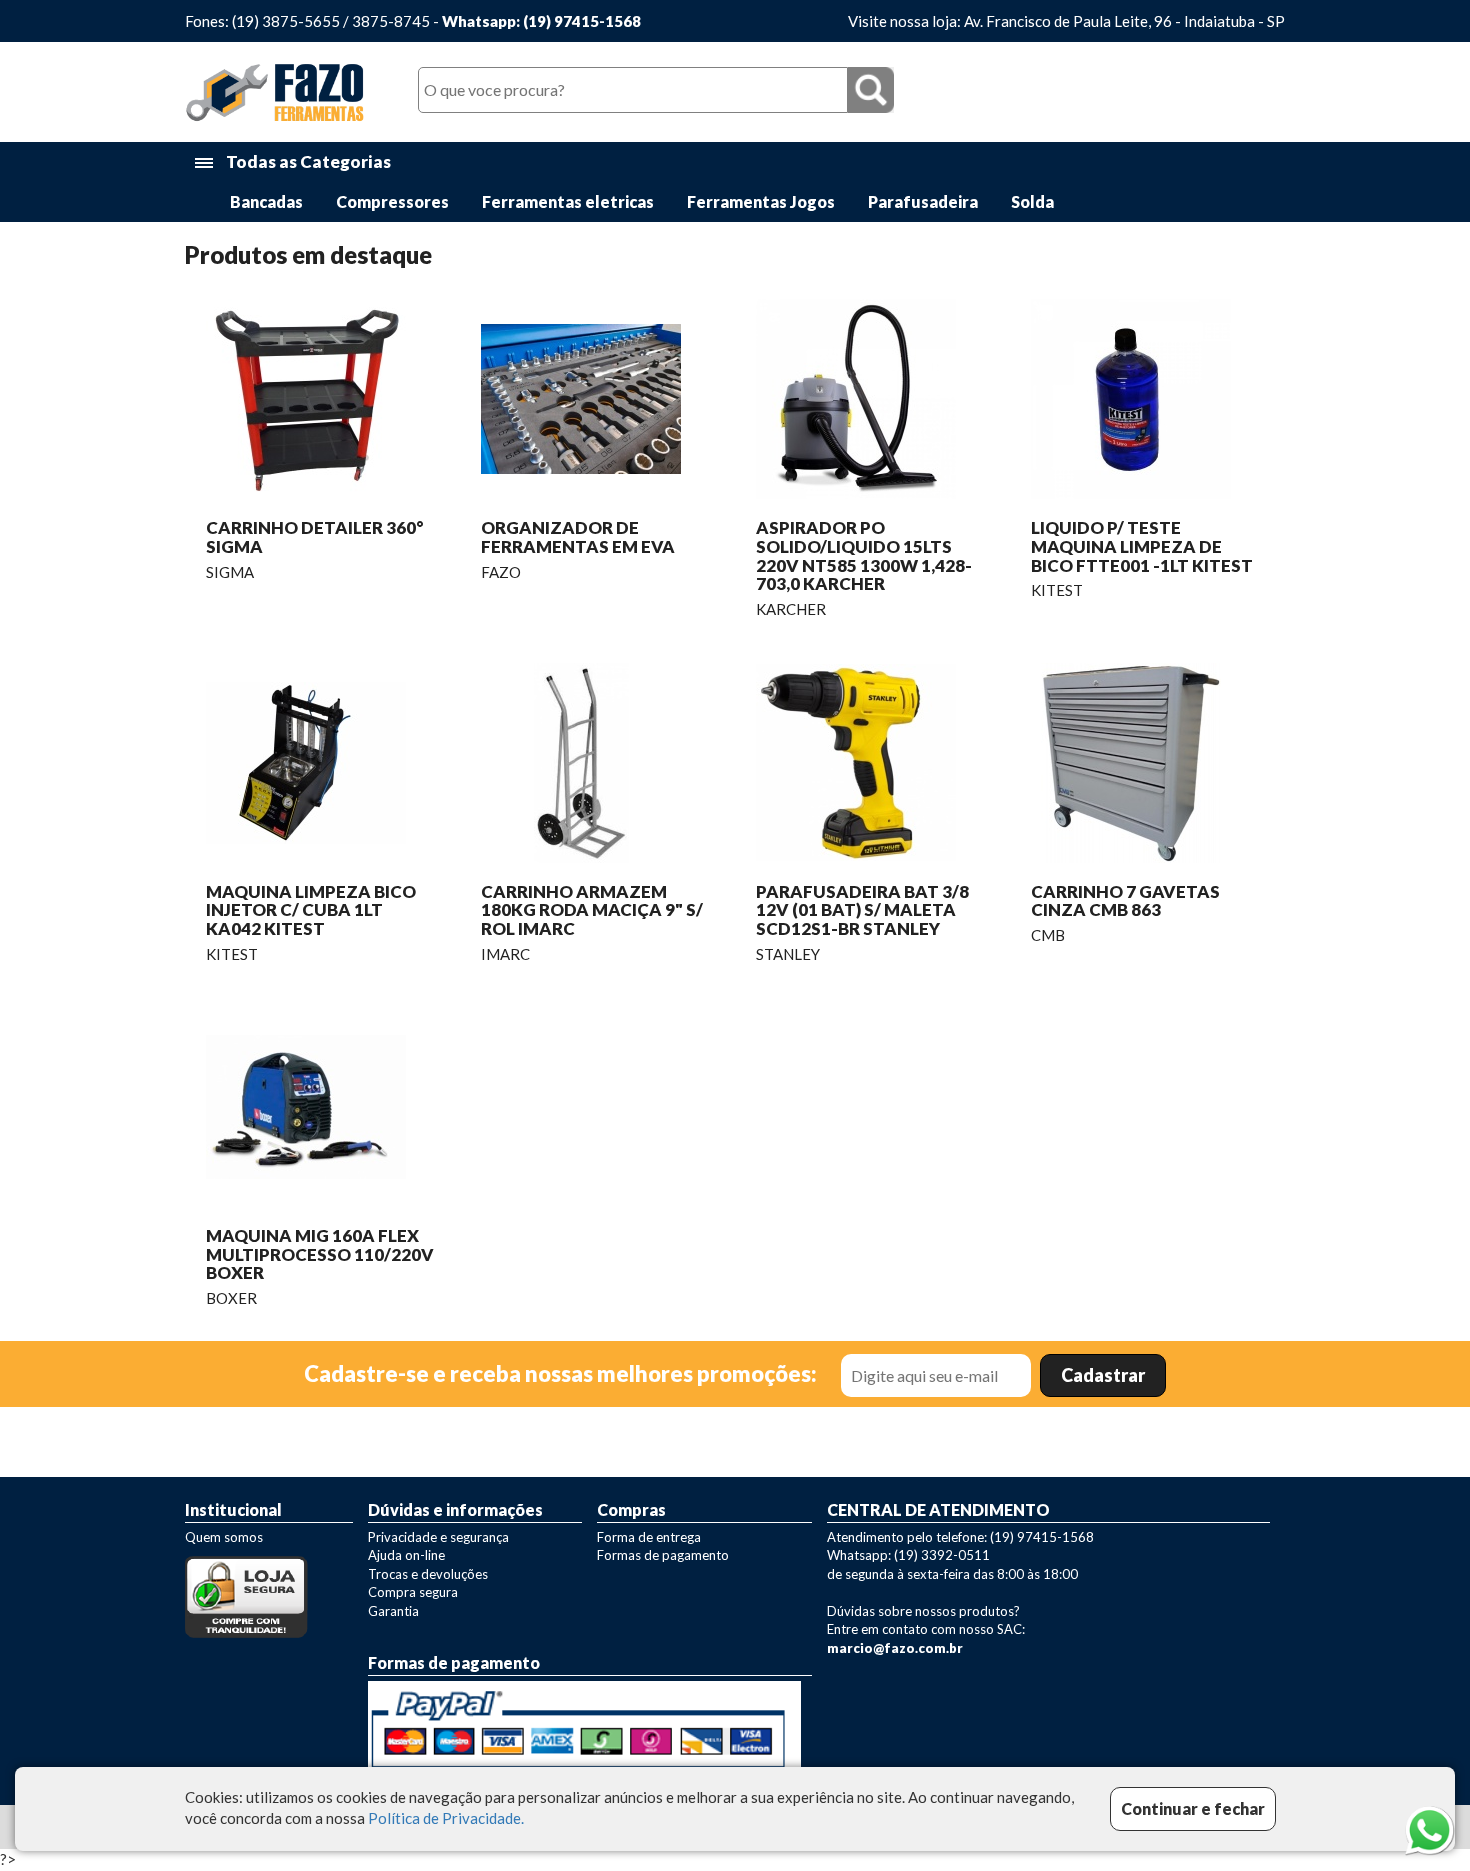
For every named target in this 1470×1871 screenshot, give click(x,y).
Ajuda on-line (406, 1555)
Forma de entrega (649, 1537)
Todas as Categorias (307, 161)
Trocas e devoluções (428, 1574)
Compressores (392, 201)
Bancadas (266, 201)
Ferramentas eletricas (568, 201)
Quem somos (224, 1537)
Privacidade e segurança (438, 1537)
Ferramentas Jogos (761, 201)
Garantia (393, 1611)
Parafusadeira (923, 201)
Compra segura (413, 1592)
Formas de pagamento (663, 1555)
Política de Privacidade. (446, 1819)
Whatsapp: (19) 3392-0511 (908, 1555)
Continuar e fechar (1193, 1808)
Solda (1032, 201)
